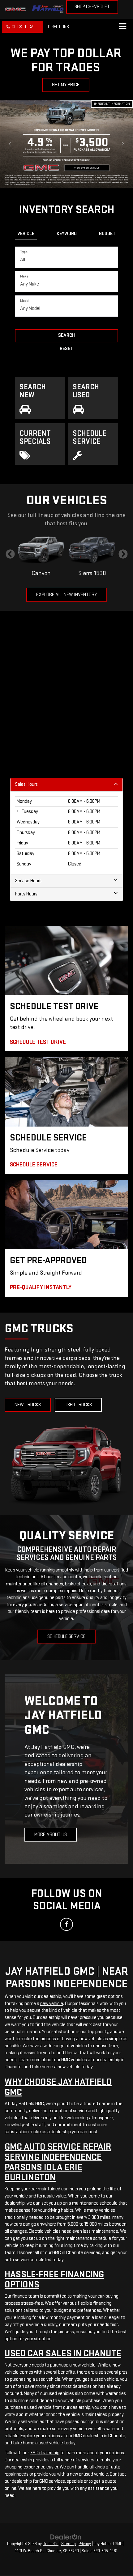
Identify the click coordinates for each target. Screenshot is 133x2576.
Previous (10, 554)
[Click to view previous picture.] (10, 144)
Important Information (112, 104)
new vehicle (52, 2004)
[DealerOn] (66, 2537)
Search (66, 335)
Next (123, 554)
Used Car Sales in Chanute (63, 2354)
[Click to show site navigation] (122, 27)
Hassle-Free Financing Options (54, 2280)
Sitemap (69, 2544)
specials (75, 2481)
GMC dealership (45, 2453)
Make (24, 276)
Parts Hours (26, 894)
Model (25, 301)
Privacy (85, 2544)
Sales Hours (26, 784)
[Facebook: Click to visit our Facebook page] (66, 1924)
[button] (22, 27)
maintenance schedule (95, 2203)
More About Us (51, 1835)
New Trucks (28, 1405)
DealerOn (51, 2544)
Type (24, 252)
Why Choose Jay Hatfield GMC (58, 2087)
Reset (66, 349)
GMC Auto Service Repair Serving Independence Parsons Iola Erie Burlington (58, 2162)
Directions (58, 27)
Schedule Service (66, 1637)
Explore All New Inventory (67, 595)
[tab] (26, 233)
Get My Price (66, 85)
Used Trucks (78, 1405)
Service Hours (28, 881)
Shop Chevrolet (92, 7)
